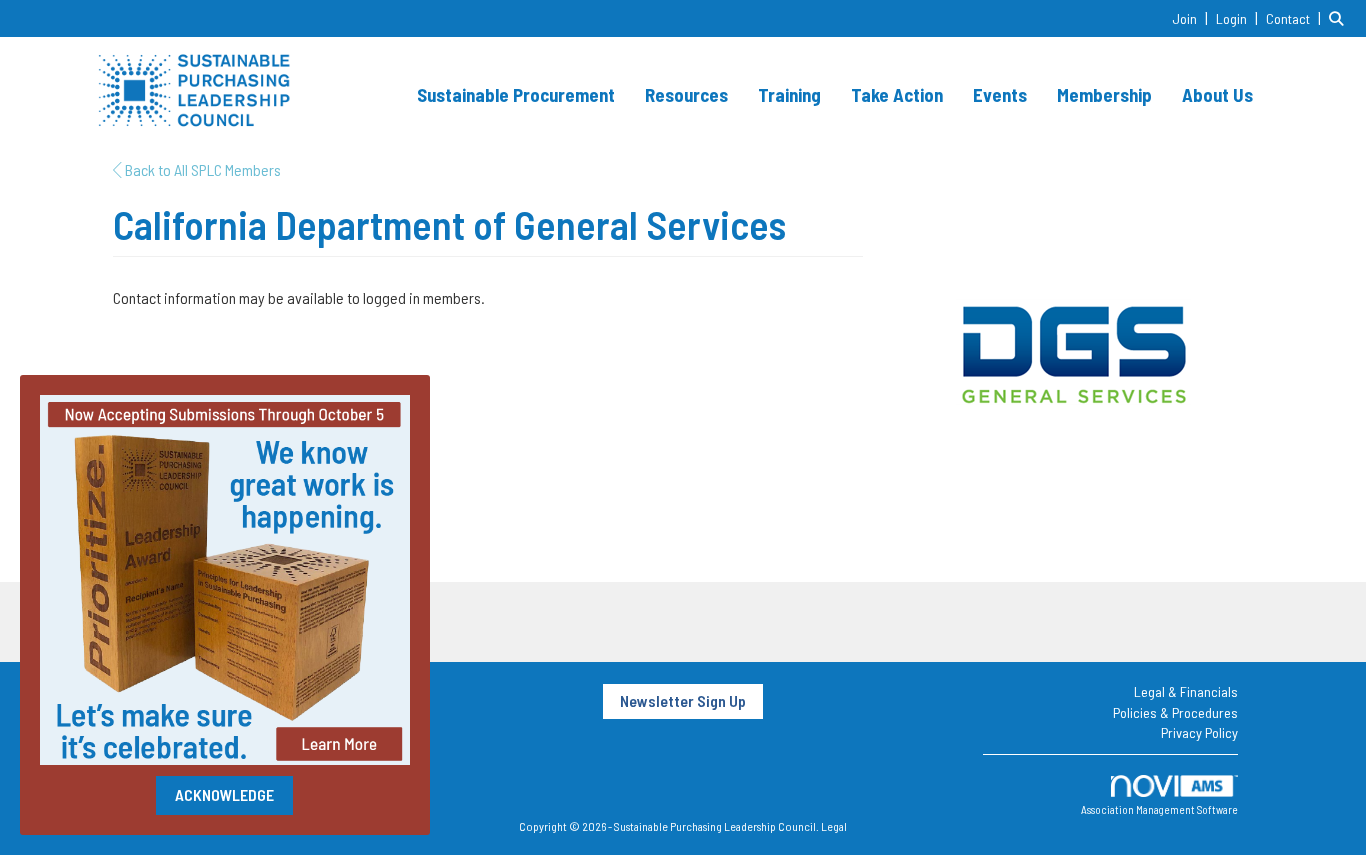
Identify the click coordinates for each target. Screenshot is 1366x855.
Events (1000, 94)
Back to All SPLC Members (201, 169)
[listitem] (1192, 17)
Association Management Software (1159, 809)
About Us (1217, 94)
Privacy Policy (1199, 732)
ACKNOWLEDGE (224, 794)
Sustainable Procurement (516, 94)
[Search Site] (1340, 17)
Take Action (897, 94)
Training (789, 94)
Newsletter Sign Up (683, 700)
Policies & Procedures (1175, 712)
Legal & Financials (1186, 691)
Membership (1104, 94)
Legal (834, 826)
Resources (686, 94)
